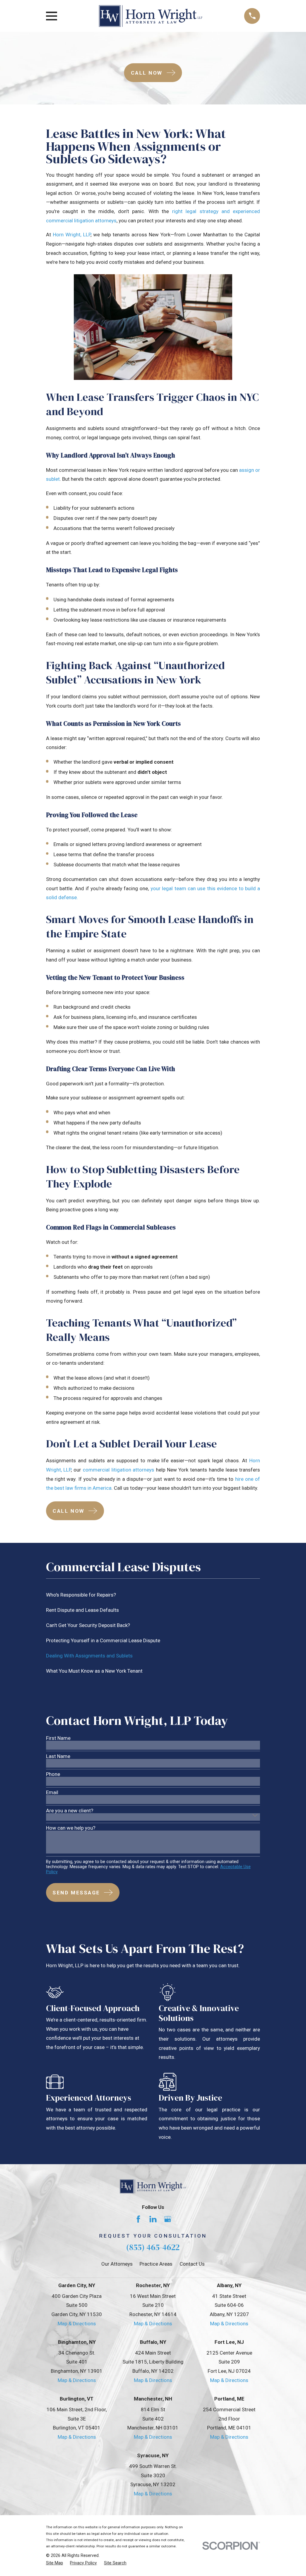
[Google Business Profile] (168, 2219)
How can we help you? (71, 1828)
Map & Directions (77, 2324)
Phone (53, 1774)
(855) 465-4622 (153, 2247)
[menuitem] (153, 1595)
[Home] (151, 16)
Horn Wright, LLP (72, 235)
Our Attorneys (117, 2264)
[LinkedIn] (153, 2219)
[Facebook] (138, 2219)
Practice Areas (156, 2264)
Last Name (58, 1756)
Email (52, 1792)
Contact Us (192, 2264)
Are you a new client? (70, 1811)
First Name (58, 1738)
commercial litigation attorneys (118, 1470)
